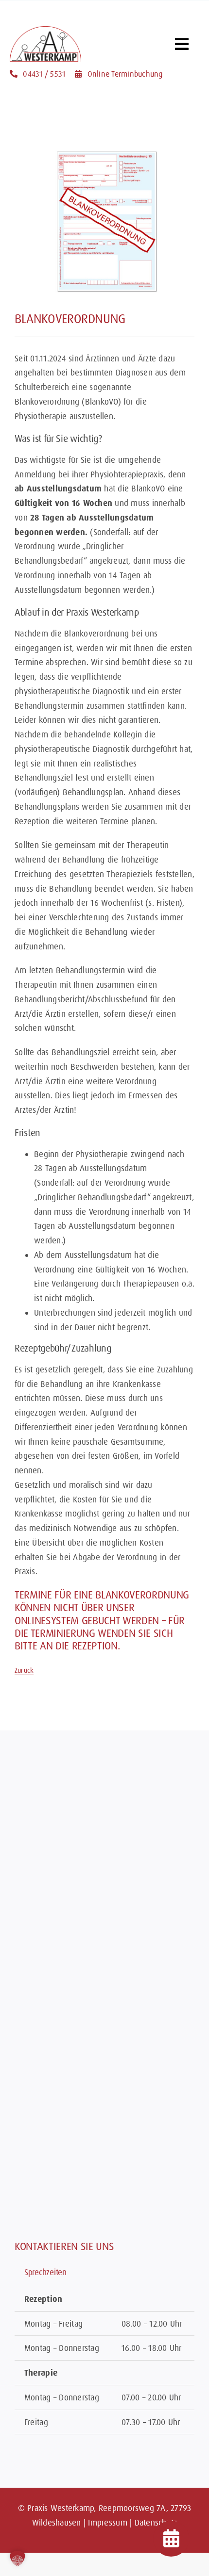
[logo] (45, 30)
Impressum (107, 2522)
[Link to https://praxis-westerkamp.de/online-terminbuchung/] (171, 2539)
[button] (17, 2559)
